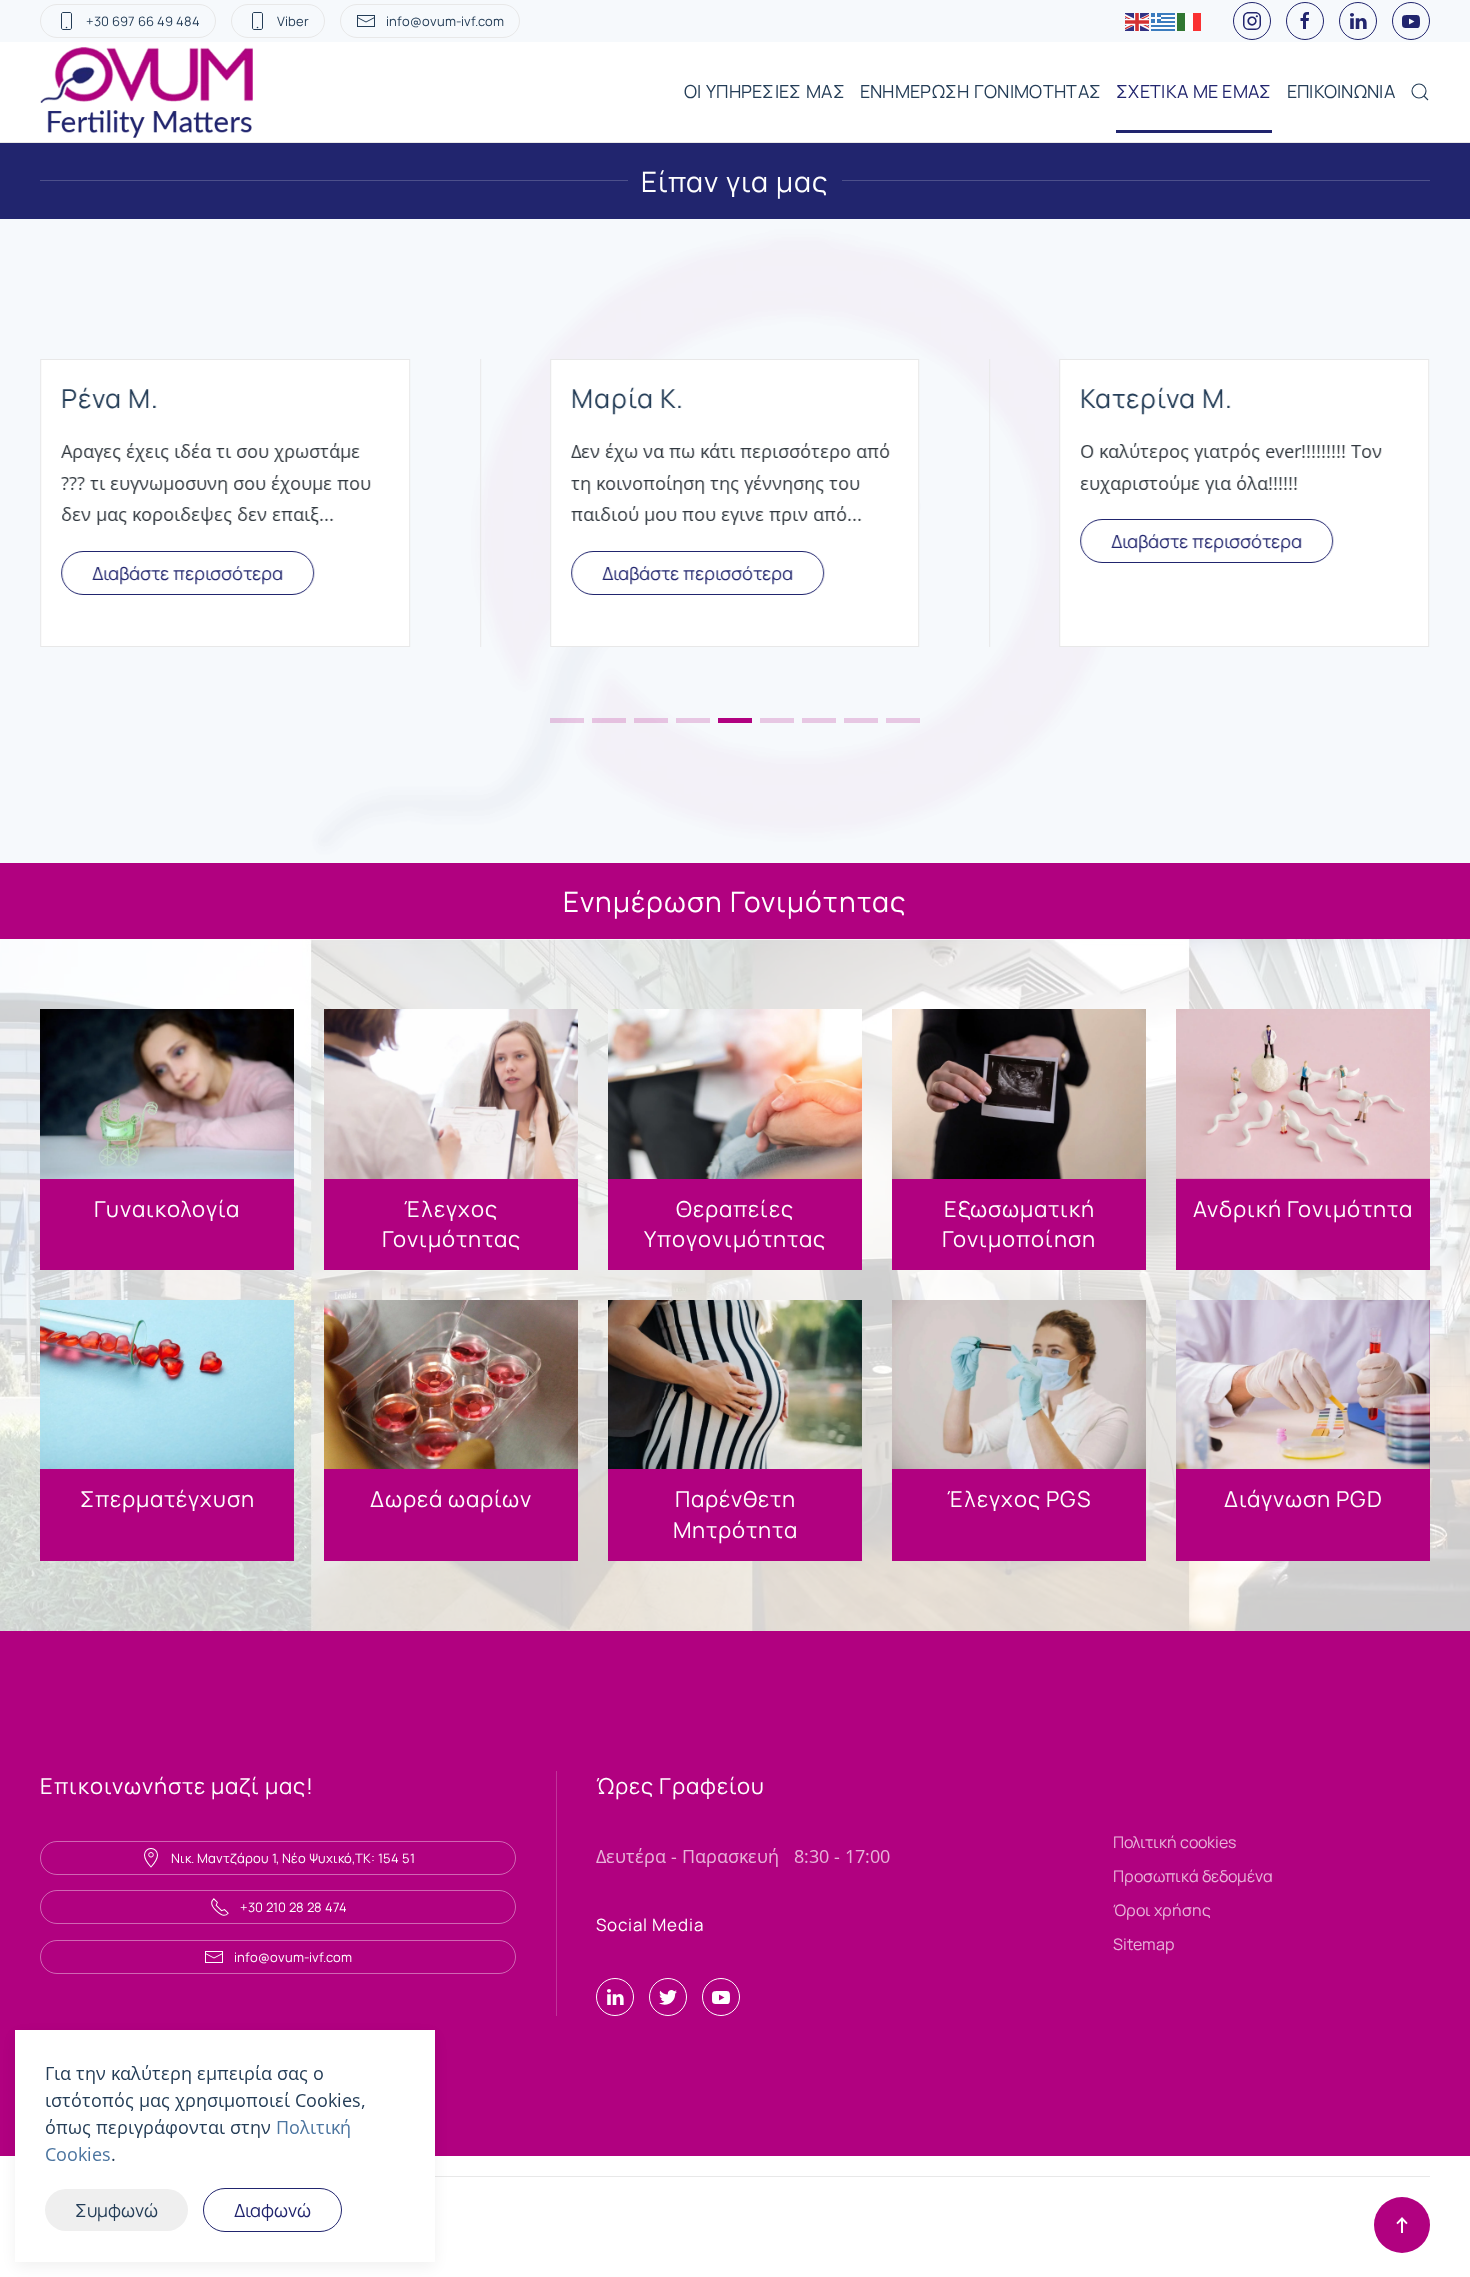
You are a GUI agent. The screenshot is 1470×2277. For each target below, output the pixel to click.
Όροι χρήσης (1162, 1910)
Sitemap (1143, 1944)
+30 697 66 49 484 (143, 21)
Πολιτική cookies (1174, 1842)
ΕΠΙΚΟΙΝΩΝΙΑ (1341, 91)
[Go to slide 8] (861, 720)
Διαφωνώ (272, 2210)
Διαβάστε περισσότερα (187, 573)
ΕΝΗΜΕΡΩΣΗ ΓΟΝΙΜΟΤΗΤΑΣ (980, 91)
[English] (1138, 20)
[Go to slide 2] (609, 720)
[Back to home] (149, 92)
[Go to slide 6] (777, 720)
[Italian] (1190, 20)
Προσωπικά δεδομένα (1193, 1876)
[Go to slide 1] (567, 720)
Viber (293, 21)
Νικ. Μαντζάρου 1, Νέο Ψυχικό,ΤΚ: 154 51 (293, 1858)
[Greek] (1164, 20)
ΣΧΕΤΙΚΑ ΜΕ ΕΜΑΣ (1194, 91)
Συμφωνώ (116, 2210)
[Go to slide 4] (693, 720)
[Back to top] (1402, 2225)
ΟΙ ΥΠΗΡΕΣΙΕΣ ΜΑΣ (764, 91)
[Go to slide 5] (735, 720)
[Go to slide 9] (903, 720)
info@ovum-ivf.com (445, 21)
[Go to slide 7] (819, 720)
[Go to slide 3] (651, 720)
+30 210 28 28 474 (293, 1907)
